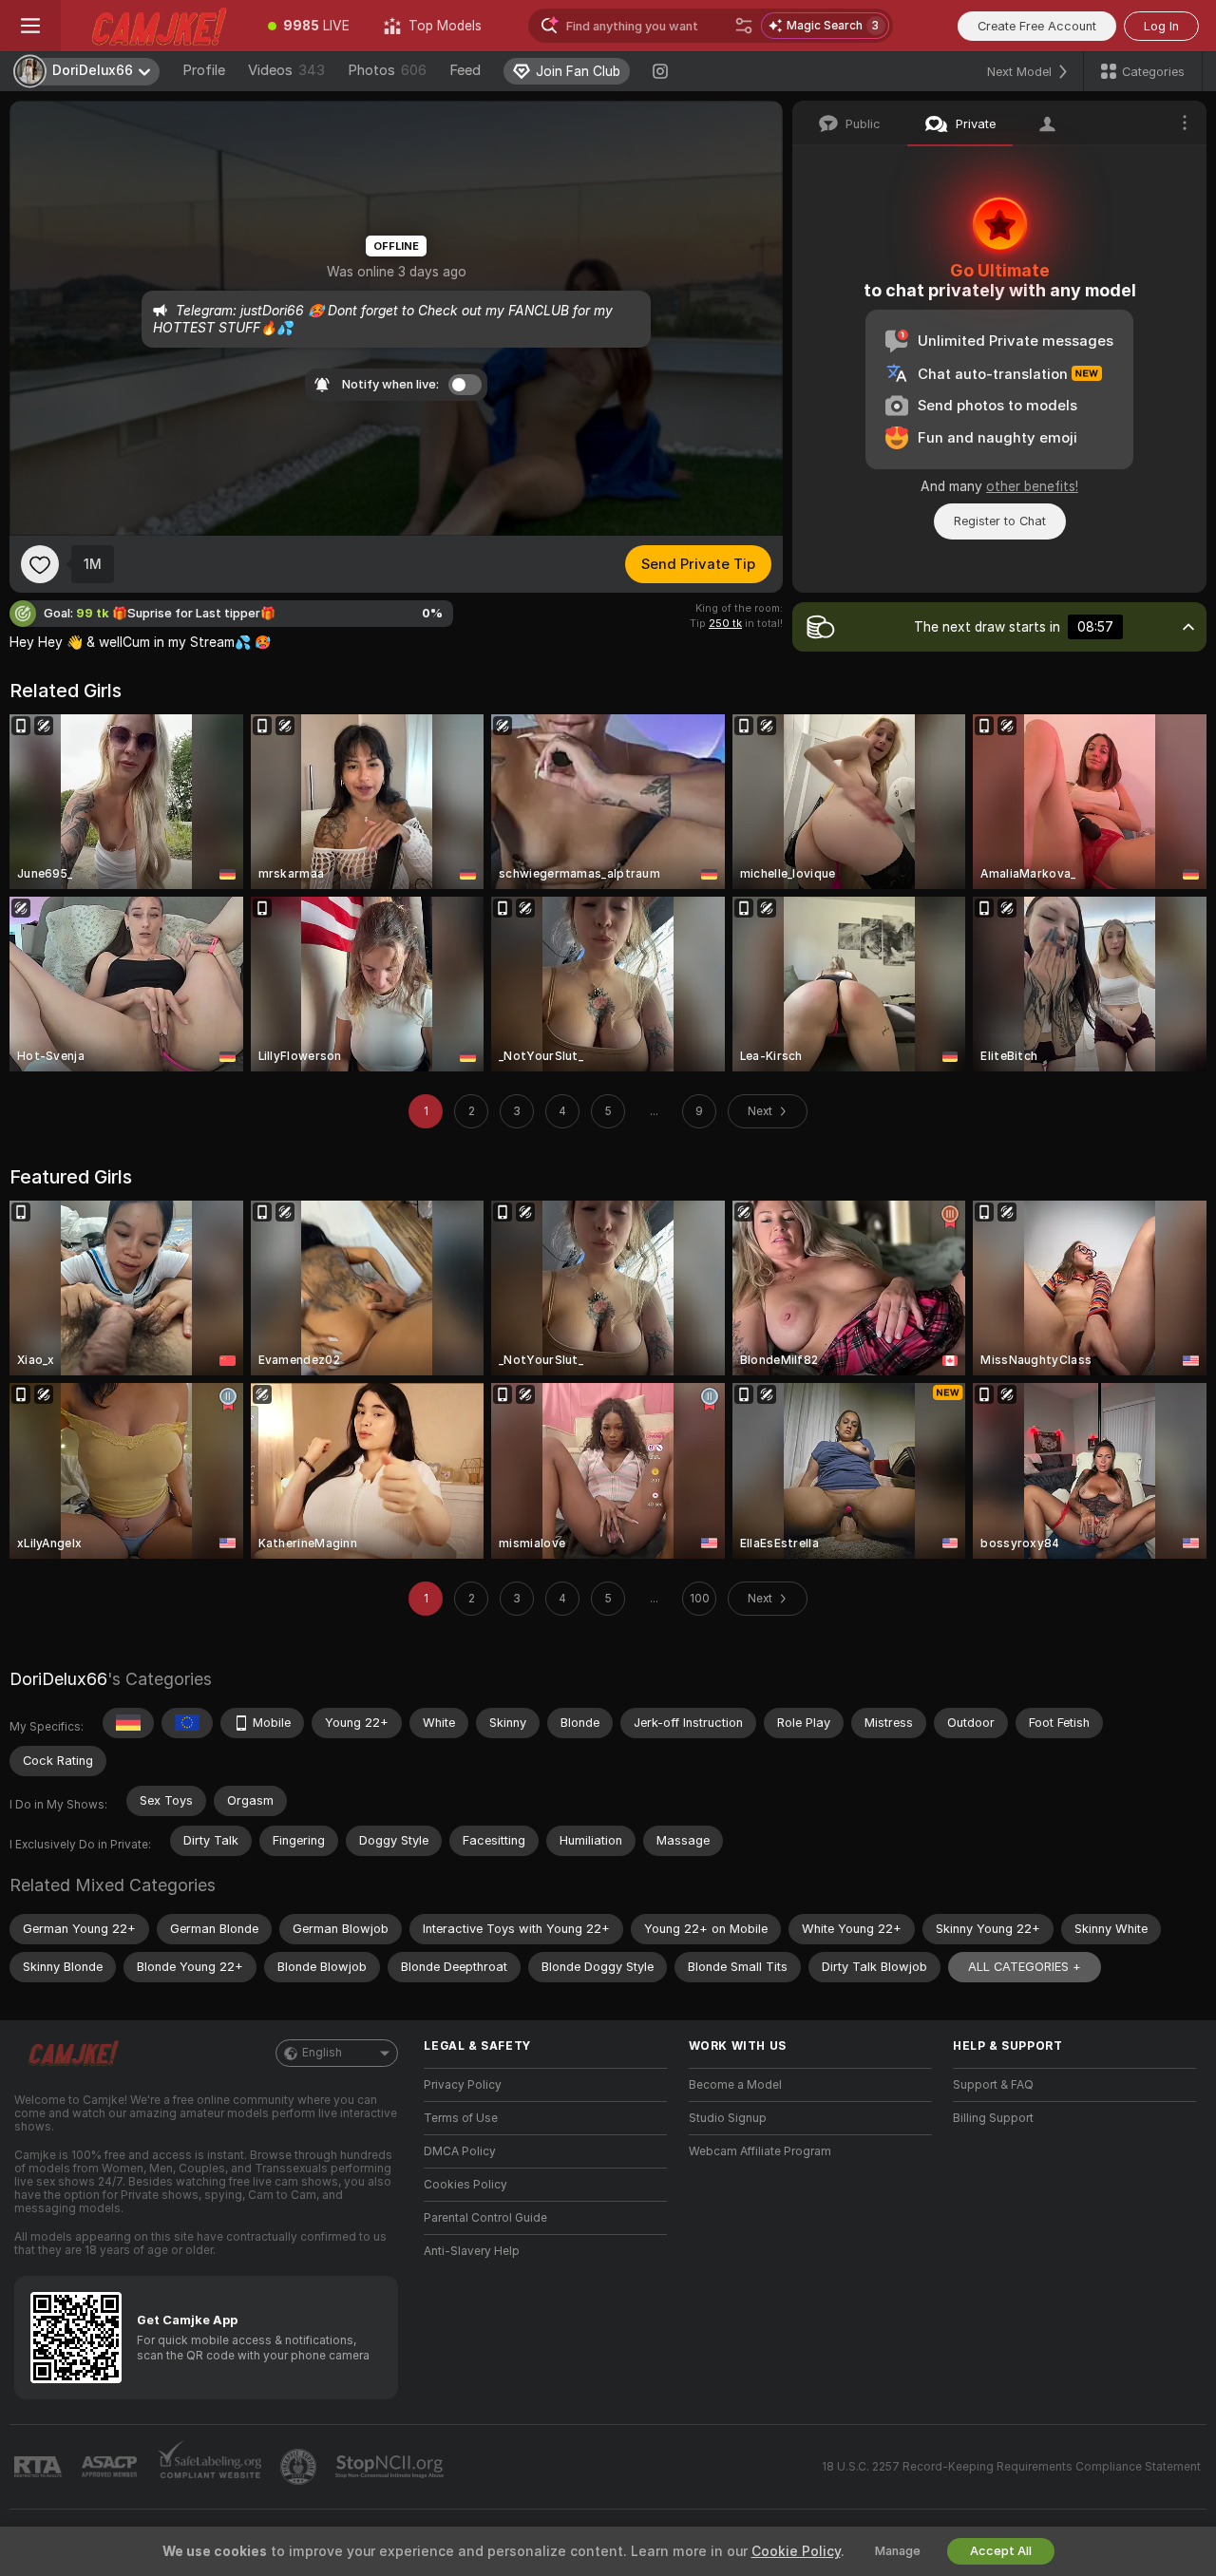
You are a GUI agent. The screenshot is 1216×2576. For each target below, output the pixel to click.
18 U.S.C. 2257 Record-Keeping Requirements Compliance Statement (1011, 2467)
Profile (204, 70)
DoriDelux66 (58, 1679)
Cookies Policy (465, 2185)
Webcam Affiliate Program (760, 2151)
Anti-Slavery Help (472, 2251)
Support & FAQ (993, 2085)
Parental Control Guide (485, 2218)
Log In (1161, 26)
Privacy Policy (463, 2085)
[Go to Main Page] (156, 26)
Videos (286, 70)
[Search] (744, 26)
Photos (387, 70)
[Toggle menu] (30, 26)
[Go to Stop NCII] (391, 2467)
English (322, 2053)
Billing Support (993, 2118)
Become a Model (735, 2085)
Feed (465, 70)
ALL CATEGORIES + (1025, 1967)
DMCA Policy (460, 2151)
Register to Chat (1000, 521)
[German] (128, 1723)
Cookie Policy (796, 2551)
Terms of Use (461, 2118)
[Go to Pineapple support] (300, 2467)
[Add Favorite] (40, 564)
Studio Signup (728, 2118)
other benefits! (1032, 486)
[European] (187, 1723)
